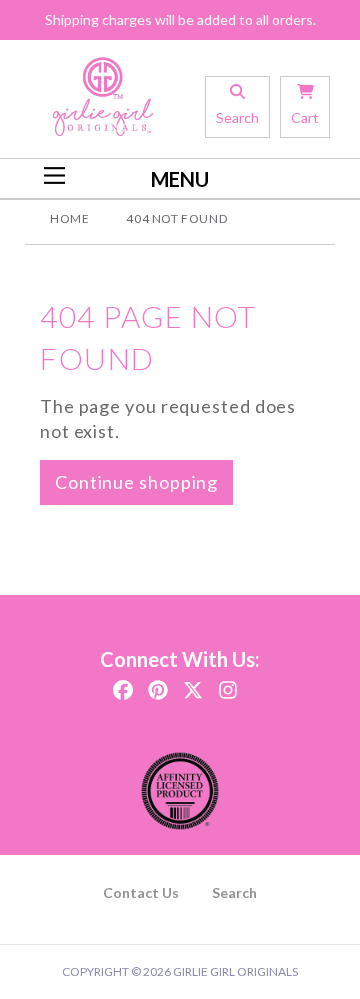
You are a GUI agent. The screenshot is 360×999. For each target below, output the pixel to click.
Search (234, 892)
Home (69, 218)
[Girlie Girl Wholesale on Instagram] (228, 684)
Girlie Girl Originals (235, 971)
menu (180, 179)
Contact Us (141, 892)
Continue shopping (136, 482)
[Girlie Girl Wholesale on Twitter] (193, 684)
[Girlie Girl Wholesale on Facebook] (123, 684)
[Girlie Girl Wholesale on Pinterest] (158, 684)
